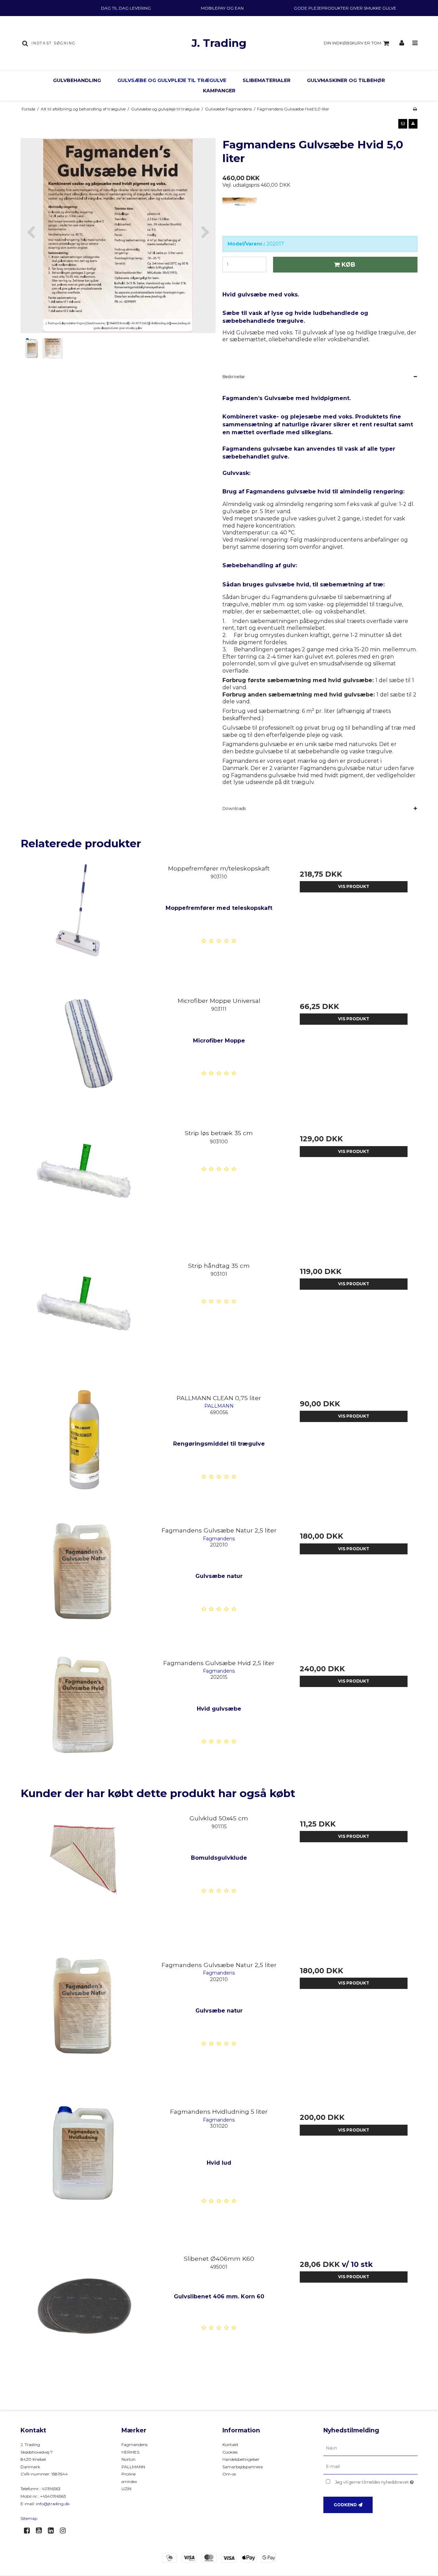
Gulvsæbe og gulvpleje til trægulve (172, 80)
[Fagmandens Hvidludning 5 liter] (84, 2167)
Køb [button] (348, 264)
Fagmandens (134, 2445)
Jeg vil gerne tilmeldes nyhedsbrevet (376, 2481)
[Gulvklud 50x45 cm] (84, 1874)
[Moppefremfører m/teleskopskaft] (84, 924)
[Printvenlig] (415, 109)
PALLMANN (133, 2467)
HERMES (130, 2452)
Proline (128, 2474)
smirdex (129, 2481)
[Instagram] (65, 2531)
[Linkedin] (53, 2531)
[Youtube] (41, 2531)
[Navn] (370, 2448)
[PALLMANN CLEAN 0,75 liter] (84, 1453)
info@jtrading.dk (53, 2504)
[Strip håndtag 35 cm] (84, 1321)
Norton (128, 2459)
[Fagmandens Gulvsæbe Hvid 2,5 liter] (84, 1718)
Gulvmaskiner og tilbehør (346, 80)
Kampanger (219, 91)
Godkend (345, 2505)
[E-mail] (370, 2467)
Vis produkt (354, 886)
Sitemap (29, 2518)
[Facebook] (29, 2531)
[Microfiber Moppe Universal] (84, 1056)
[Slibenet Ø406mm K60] (84, 2314)
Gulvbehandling (77, 80)
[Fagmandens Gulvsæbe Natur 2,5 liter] (84, 1586)
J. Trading (219, 43)
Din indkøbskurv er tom (352, 43)
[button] (403, 124)
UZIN (126, 2489)
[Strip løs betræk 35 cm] (84, 1188)
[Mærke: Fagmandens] (240, 215)
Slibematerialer (267, 80)
